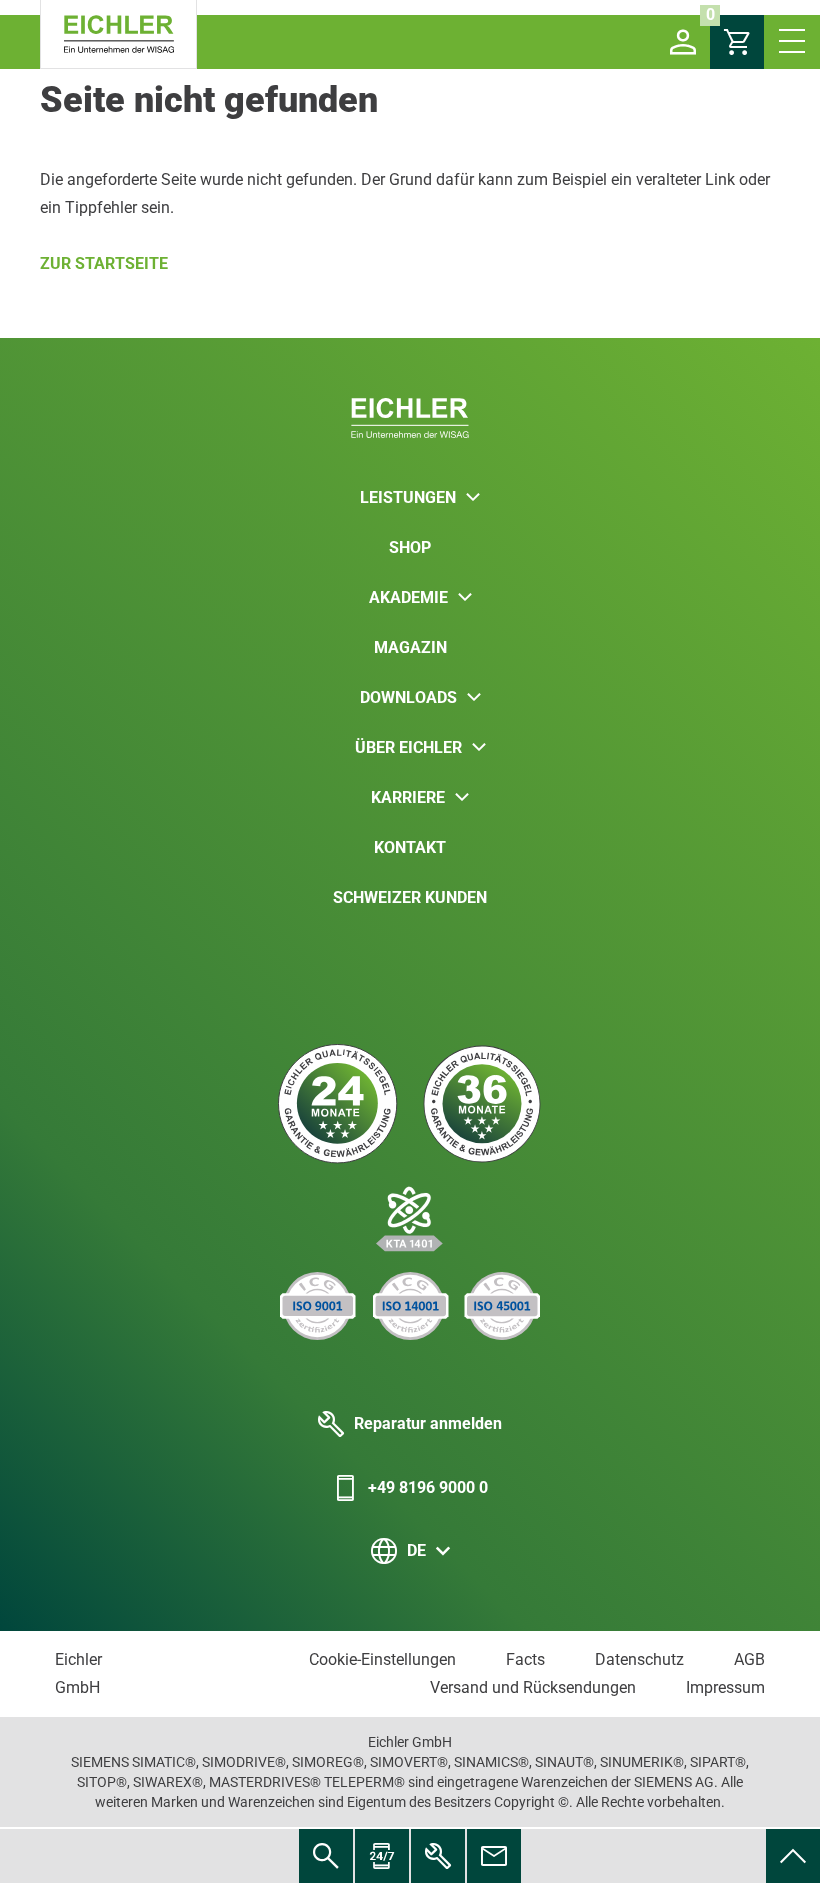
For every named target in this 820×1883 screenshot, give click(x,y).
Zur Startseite (104, 263)
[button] (683, 42)
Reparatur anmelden (428, 1423)
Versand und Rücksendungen (533, 1687)
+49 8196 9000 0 (428, 1487)
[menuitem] (793, 1856)
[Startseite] (118, 34)
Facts (525, 1659)
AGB (749, 1659)
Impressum (725, 1687)
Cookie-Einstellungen (382, 1659)
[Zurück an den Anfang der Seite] (793, 1856)
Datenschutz (639, 1659)
